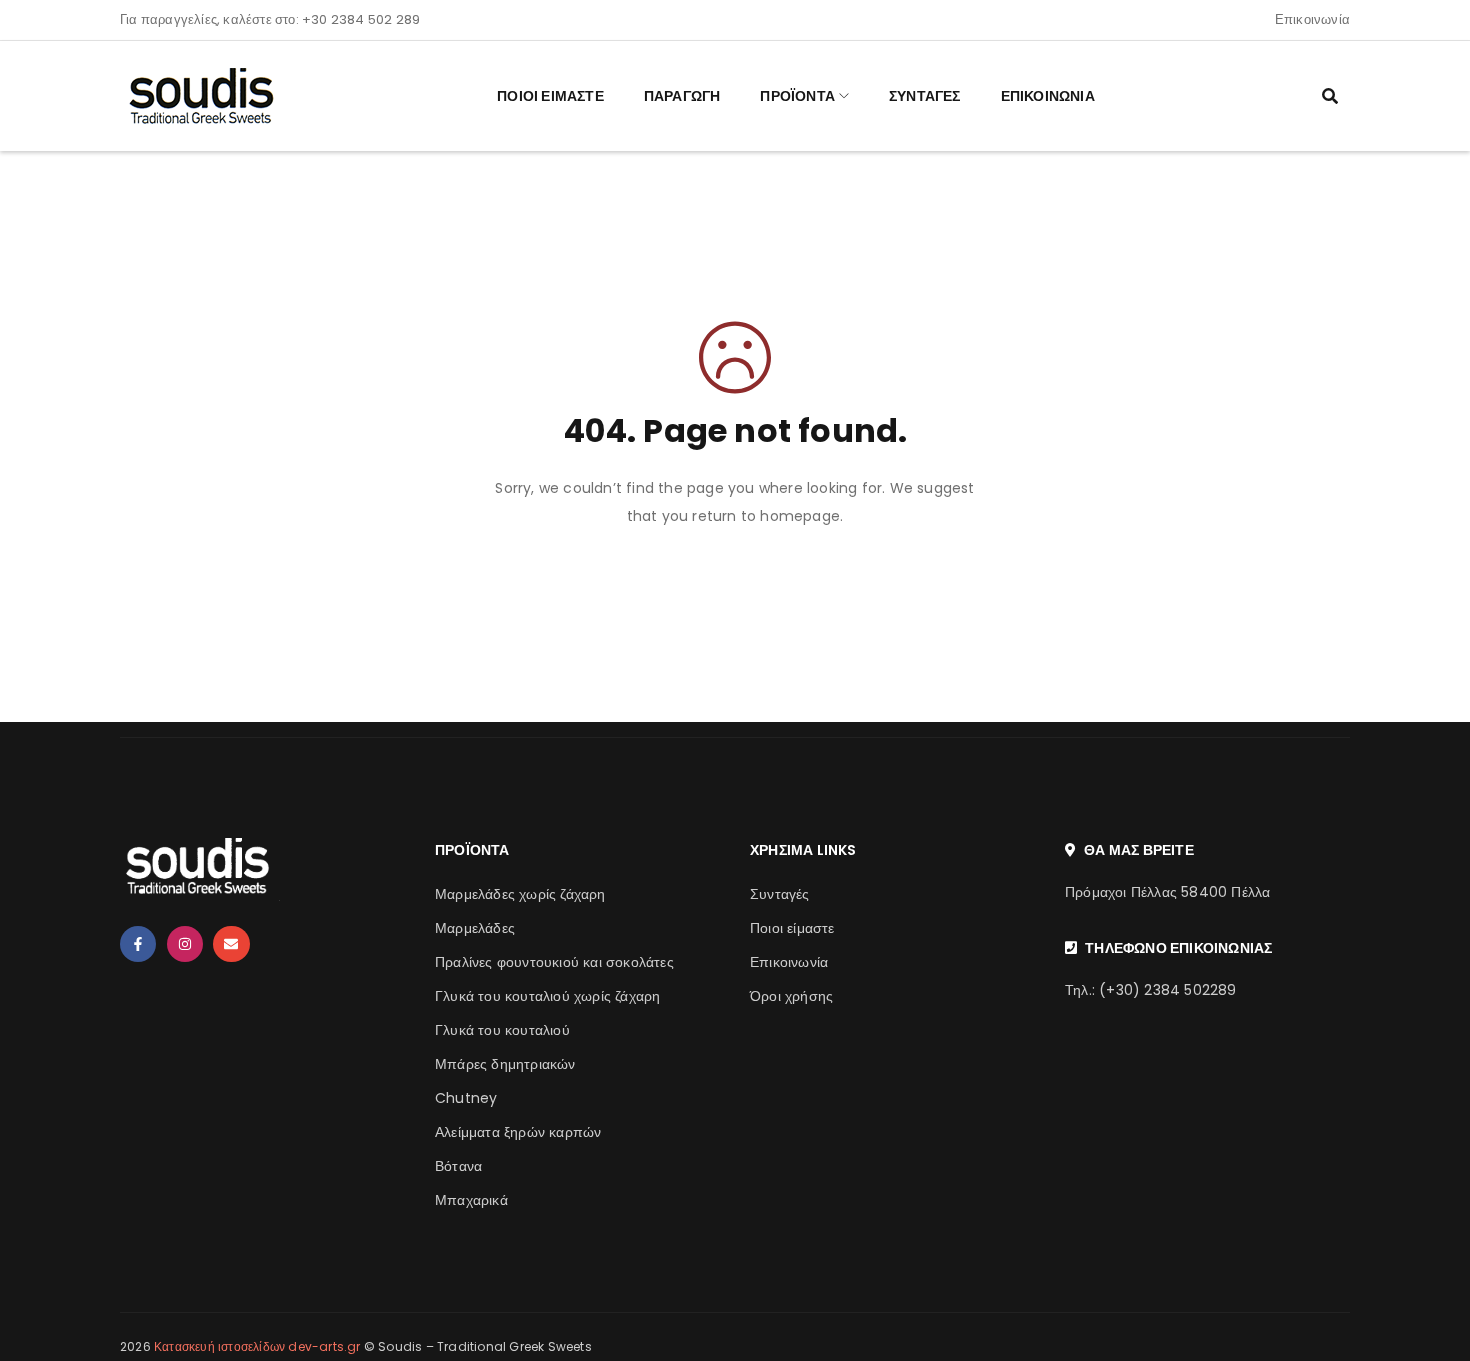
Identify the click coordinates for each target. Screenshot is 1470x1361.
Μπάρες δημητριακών (505, 1064)
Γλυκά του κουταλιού (502, 1030)
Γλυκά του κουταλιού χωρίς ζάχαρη (547, 996)
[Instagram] (185, 944)
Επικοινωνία (1312, 19)
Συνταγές (780, 894)
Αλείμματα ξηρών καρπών (518, 1132)
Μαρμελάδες (475, 928)
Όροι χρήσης (791, 996)
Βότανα (458, 1166)
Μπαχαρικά (471, 1200)
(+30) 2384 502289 (1167, 990)
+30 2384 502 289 (361, 19)
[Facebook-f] (138, 944)
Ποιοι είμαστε (792, 928)
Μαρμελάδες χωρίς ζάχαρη (520, 894)
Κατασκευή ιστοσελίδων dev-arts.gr (257, 1346)
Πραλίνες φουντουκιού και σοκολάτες (554, 962)
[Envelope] (231, 944)
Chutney (466, 1098)
